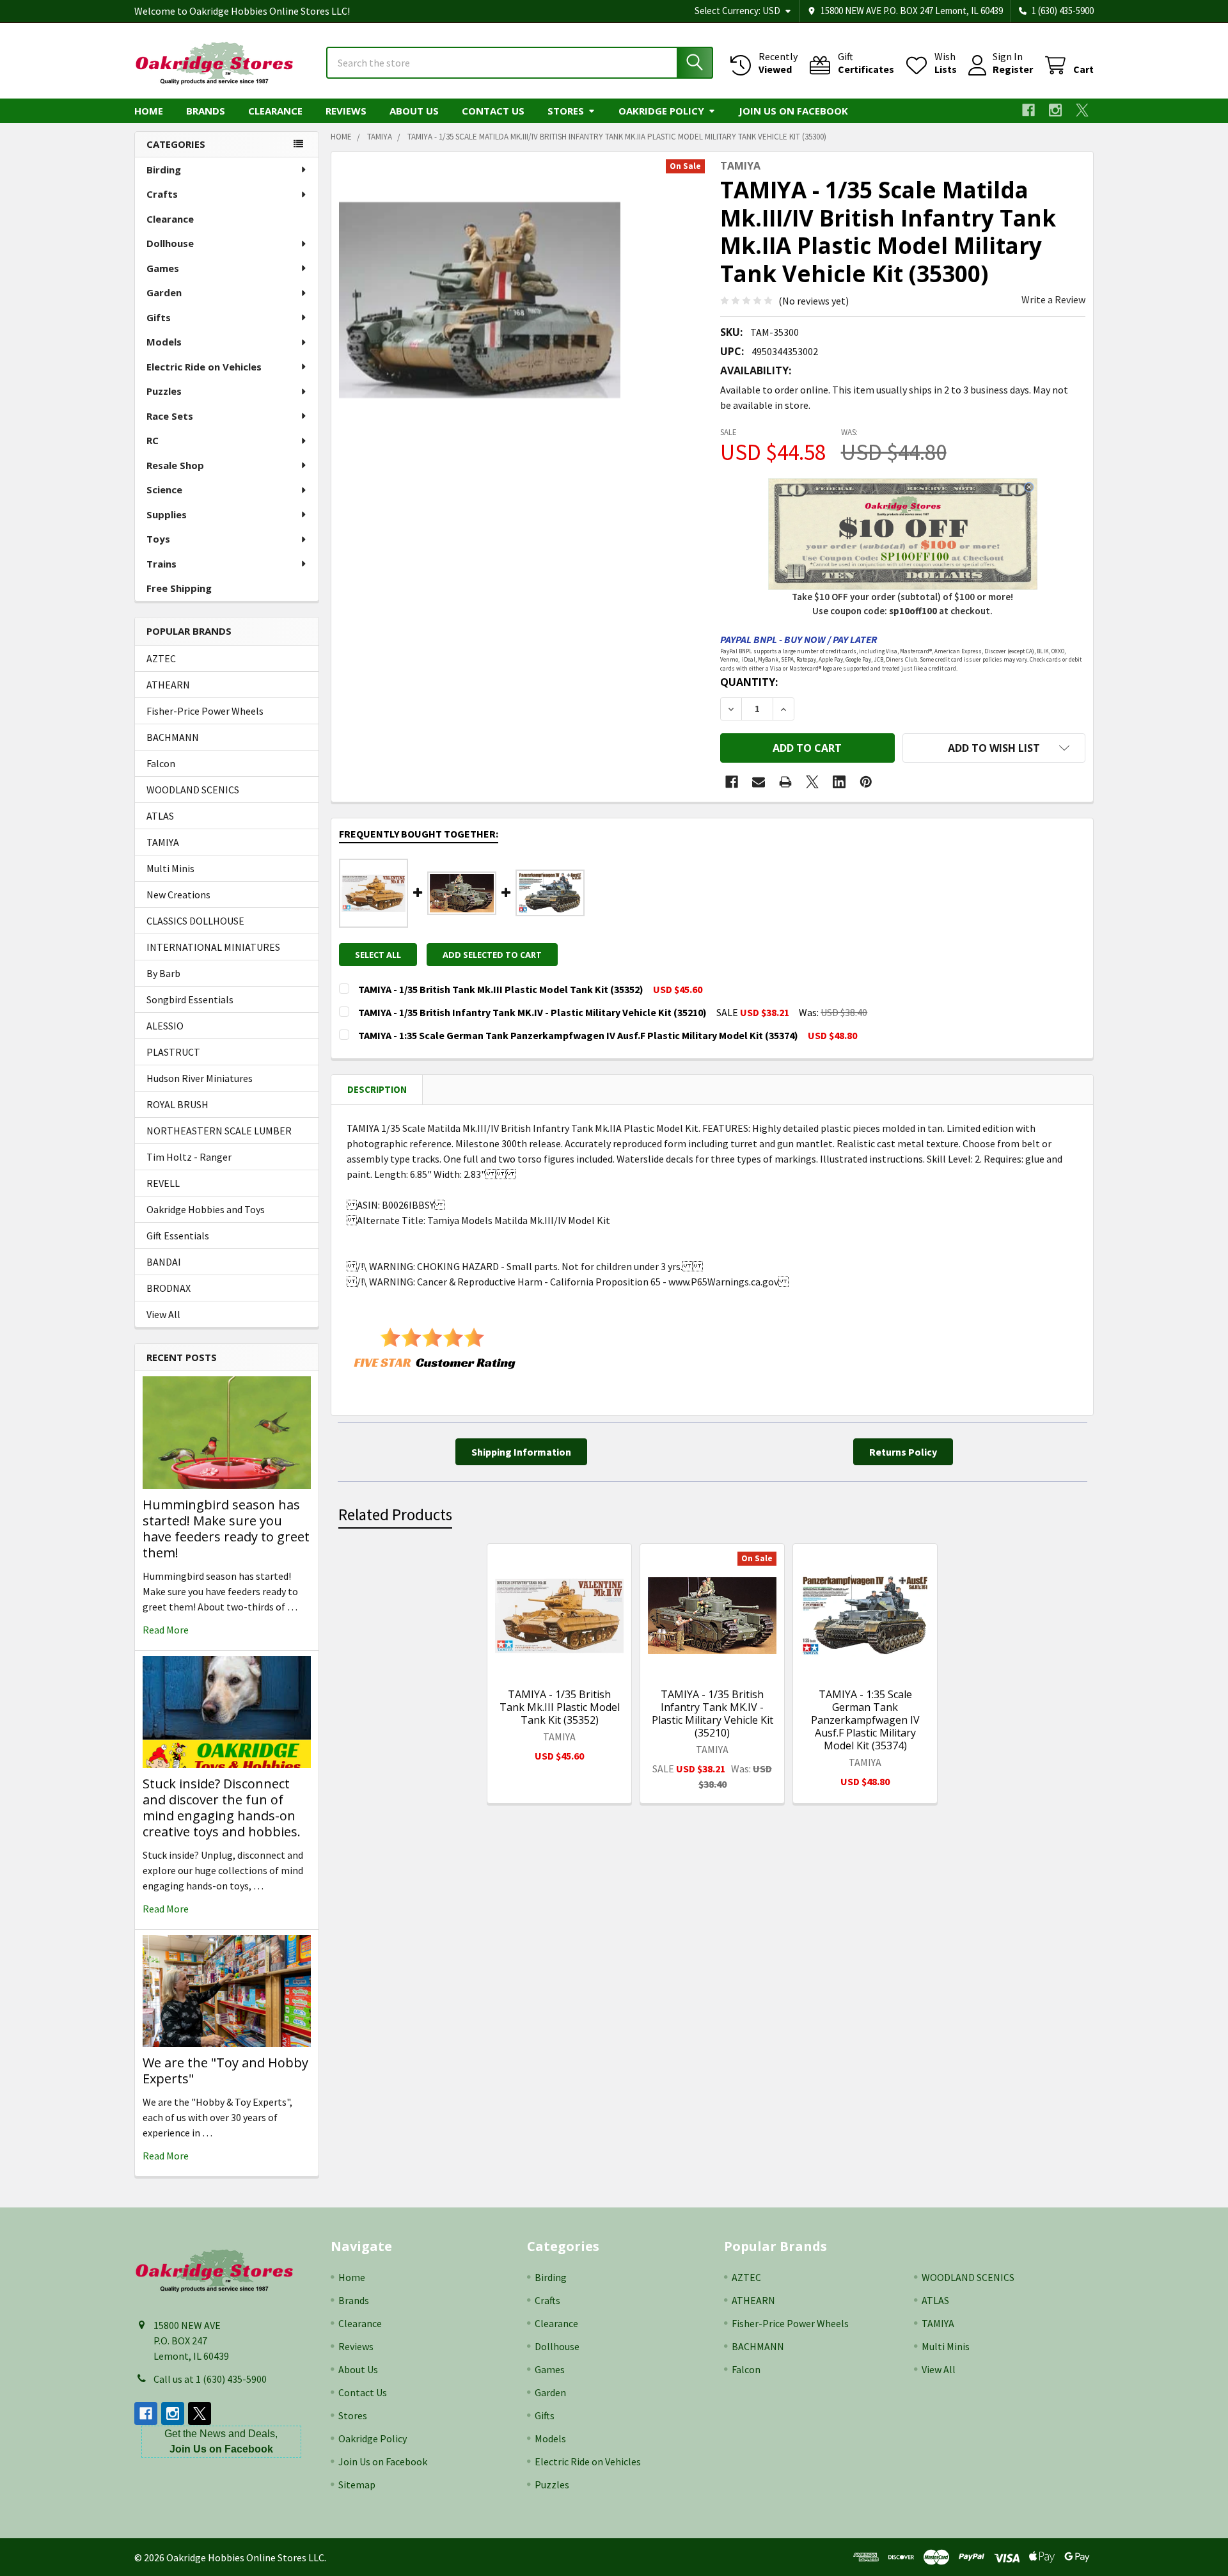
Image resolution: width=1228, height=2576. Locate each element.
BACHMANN (173, 737)
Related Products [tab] (395, 1515)
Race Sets (170, 416)
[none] (480, 300)
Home (149, 111)
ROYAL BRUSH (177, 1104)
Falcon (161, 763)
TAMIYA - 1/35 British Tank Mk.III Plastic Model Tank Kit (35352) (560, 1707)
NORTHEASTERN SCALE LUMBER (219, 1131)
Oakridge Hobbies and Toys (206, 1209)
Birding (164, 170)
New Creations (178, 894)
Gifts (159, 317)
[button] (994, 748)
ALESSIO (165, 1026)
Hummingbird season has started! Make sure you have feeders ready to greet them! (226, 1529)
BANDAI (164, 1262)
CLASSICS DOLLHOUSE (195, 921)
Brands (206, 111)
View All (163, 1314)
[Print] (785, 782)
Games (163, 268)
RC (153, 440)
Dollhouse (170, 243)
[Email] (759, 782)
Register (1013, 69)
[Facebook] (1028, 110)
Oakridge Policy (661, 111)
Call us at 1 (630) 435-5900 (210, 2379)
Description (377, 1089)
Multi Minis (170, 868)
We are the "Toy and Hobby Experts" (225, 2071)
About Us (414, 111)
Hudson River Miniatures (200, 1078)
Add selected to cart (492, 955)
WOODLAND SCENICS (193, 790)
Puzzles (164, 391)
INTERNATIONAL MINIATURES (213, 947)
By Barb (163, 973)
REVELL (163, 1183)
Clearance (275, 111)
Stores (566, 111)
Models (164, 342)
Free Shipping (179, 588)
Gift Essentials (178, 1236)
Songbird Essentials (190, 999)
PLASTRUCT (173, 1052)
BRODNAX (169, 1288)
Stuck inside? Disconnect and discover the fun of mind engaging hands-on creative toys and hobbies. (222, 1808)
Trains (161, 564)
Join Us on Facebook (793, 111)
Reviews (346, 111)
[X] (1082, 110)
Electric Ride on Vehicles (204, 367)
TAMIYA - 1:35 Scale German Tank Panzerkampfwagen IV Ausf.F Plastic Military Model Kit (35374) (865, 1720)
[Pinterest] (866, 782)
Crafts (162, 194)
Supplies (167, 514)
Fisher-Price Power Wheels (205, 711)
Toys (158, 539)
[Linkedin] (839, 782)
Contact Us (493, 111)
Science (164, 489)
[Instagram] (1055, 110)
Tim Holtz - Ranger (189, 1157)
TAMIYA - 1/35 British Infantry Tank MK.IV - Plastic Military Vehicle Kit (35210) (712, 1713)
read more (166, 1630)
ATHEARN (168, 685)
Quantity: (749, 682)
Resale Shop (175, 465)
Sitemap (357, 2485)
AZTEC (161, 658)
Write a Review (1053, 299)
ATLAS (160, 816)
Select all (378, 955)
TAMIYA (163, 842)
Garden (164, 292)
